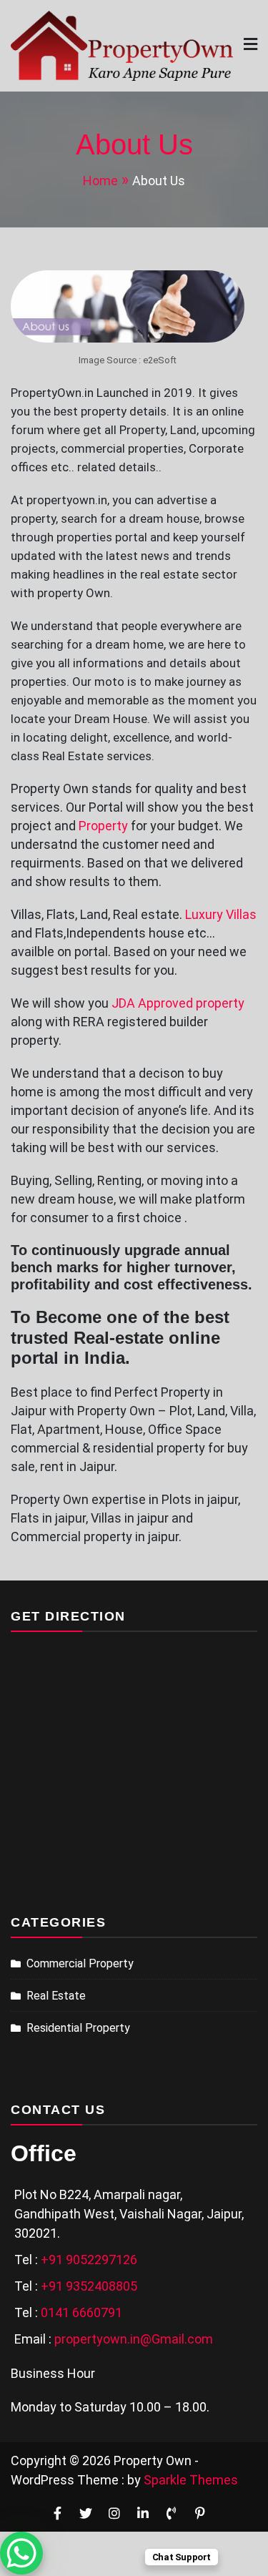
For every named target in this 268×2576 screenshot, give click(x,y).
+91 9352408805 (89, 2286)
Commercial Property (80, 1963)
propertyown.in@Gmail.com (134, 2339)
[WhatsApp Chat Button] (21, 2553)
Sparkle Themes (191, 2480)
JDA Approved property (178, 1003)
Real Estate (56, 1996)
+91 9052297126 (89, 2260)
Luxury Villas (221, 914)
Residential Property (78, 2028)
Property (103, 826)
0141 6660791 (81, 2312)
